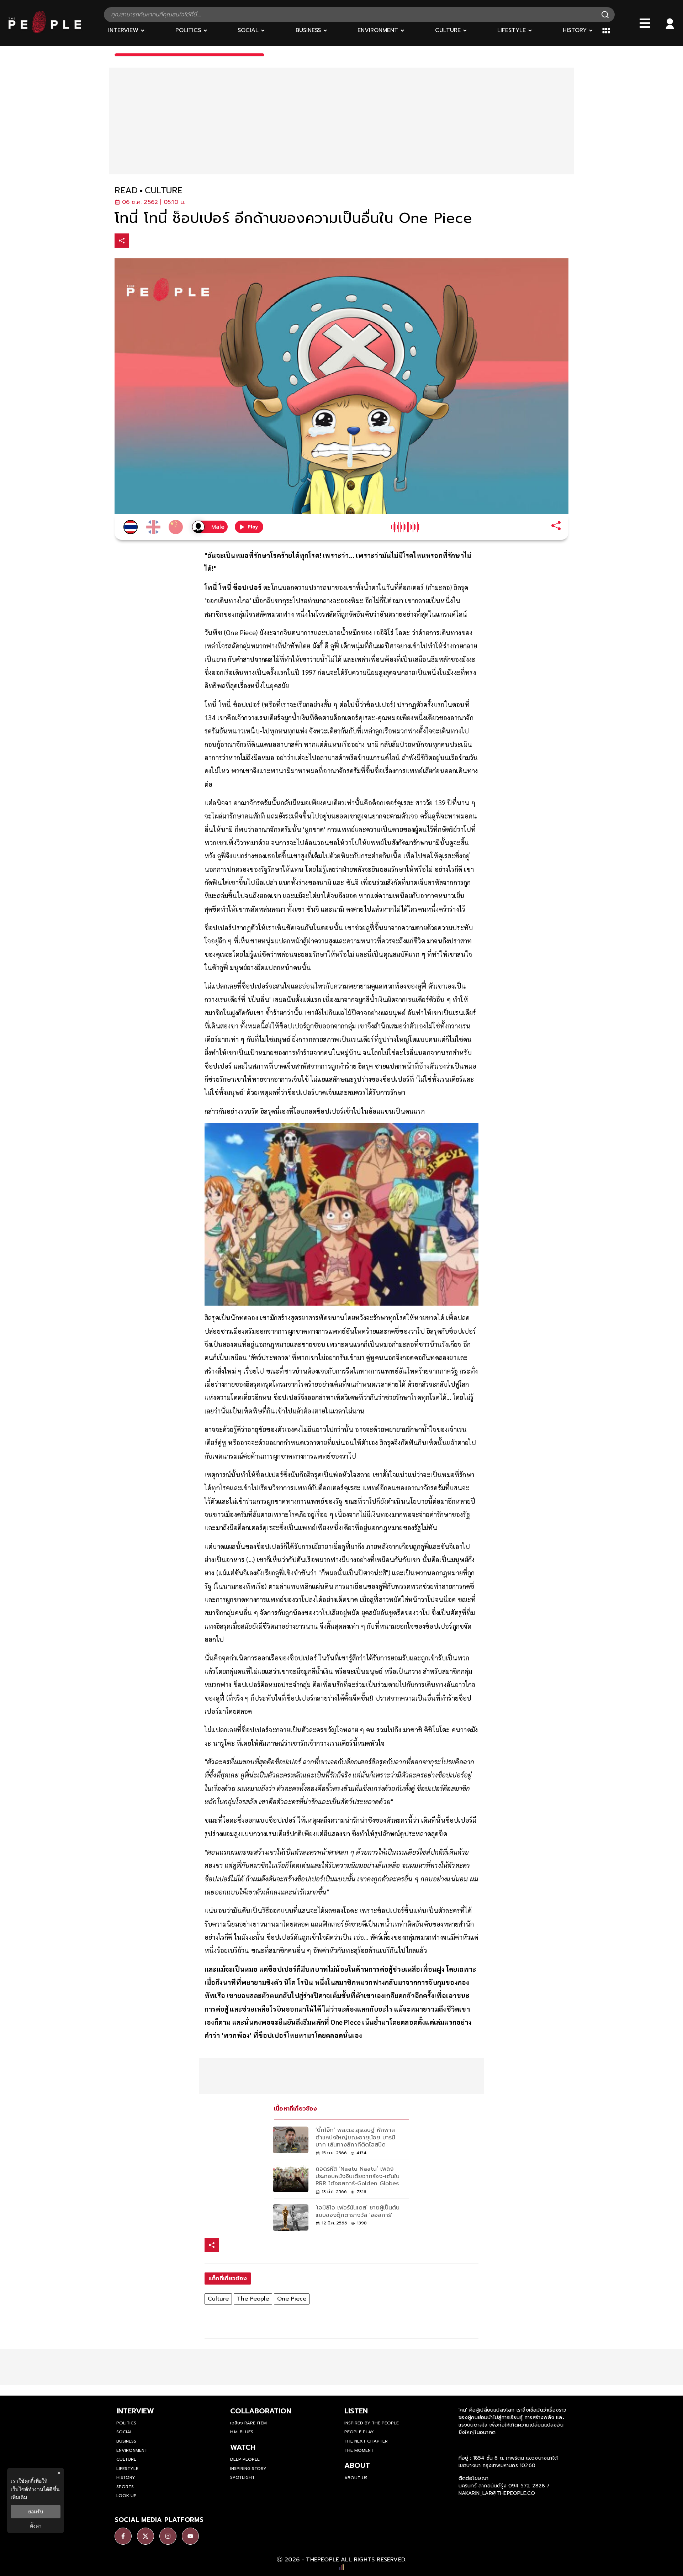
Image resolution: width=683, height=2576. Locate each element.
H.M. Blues (242, 2432)
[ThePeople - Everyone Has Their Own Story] (45, 31)
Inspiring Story (248, 2469)
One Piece (292, 2299)
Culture (218, 2299)
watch (243, 2447)
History (126, 2477)
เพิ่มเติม (19, 2497)
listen (356, 2411)
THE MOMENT (359, 2450)
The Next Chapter (366, 2441)
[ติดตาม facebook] (123, 2536)
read (126, 191)
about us (356, 2478)
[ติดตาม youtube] (190, 2536)
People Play (359, 2432)
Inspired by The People (372, 2423)
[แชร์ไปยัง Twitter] (152, 240)
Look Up (126, 2496)
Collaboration (261, 2411)
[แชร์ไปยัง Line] (167, 241)
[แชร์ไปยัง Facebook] (137, 241)
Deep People (245, 2459)
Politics (126, 2423)
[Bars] (645, 23)
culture (164, 191)
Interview (135, 2411)
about (357, 2465)
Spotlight (242, 2477)
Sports (125, 2487)
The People (253, 2299)
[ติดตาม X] (145, 2536)
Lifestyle (127, 2469)
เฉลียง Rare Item (248, 2423)
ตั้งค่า (36, 2526)
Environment (132, 2450)
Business (126, 2441)
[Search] (605, 15)
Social (125, 2432)
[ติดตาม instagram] (168, 2536)
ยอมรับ (36, 2512)
